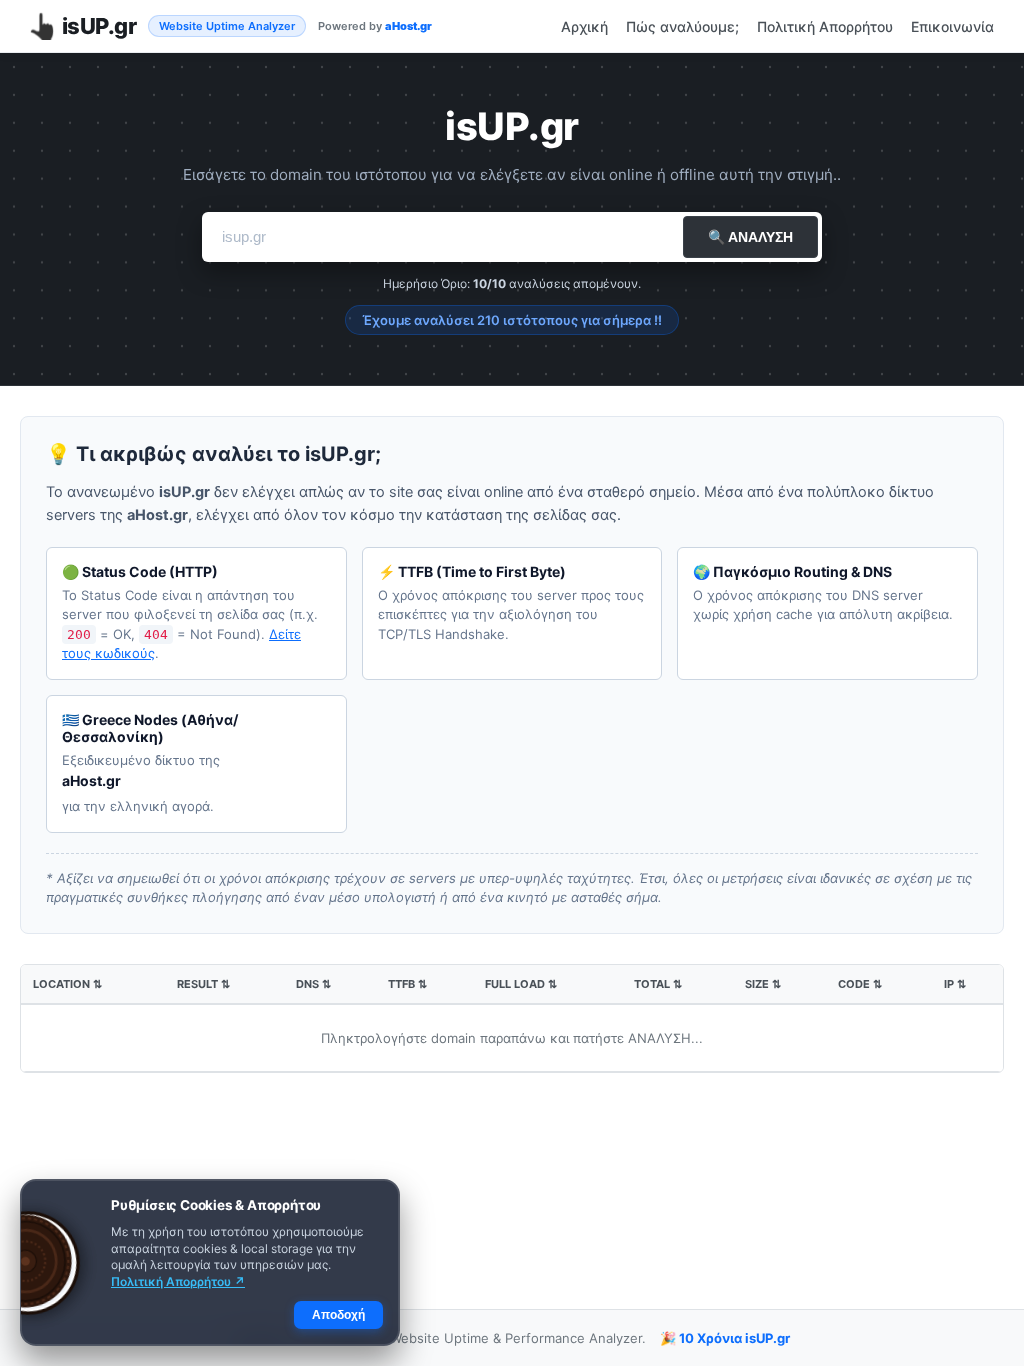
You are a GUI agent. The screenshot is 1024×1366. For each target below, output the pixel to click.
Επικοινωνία (952, 26)
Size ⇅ (763, 984)
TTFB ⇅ (407, 984)
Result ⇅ (203, 984)
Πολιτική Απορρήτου (825, 26)
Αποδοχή (338, 1315)
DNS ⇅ (313, 984)
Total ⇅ (658, 984)
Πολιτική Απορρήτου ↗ (178, 1281)
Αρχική (584, 26)
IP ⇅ (955, 984)
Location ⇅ (67, 984)
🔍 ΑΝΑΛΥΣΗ (750, 237)
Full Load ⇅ (521, 984)
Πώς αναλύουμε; (682, 26)
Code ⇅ (860, 984)
